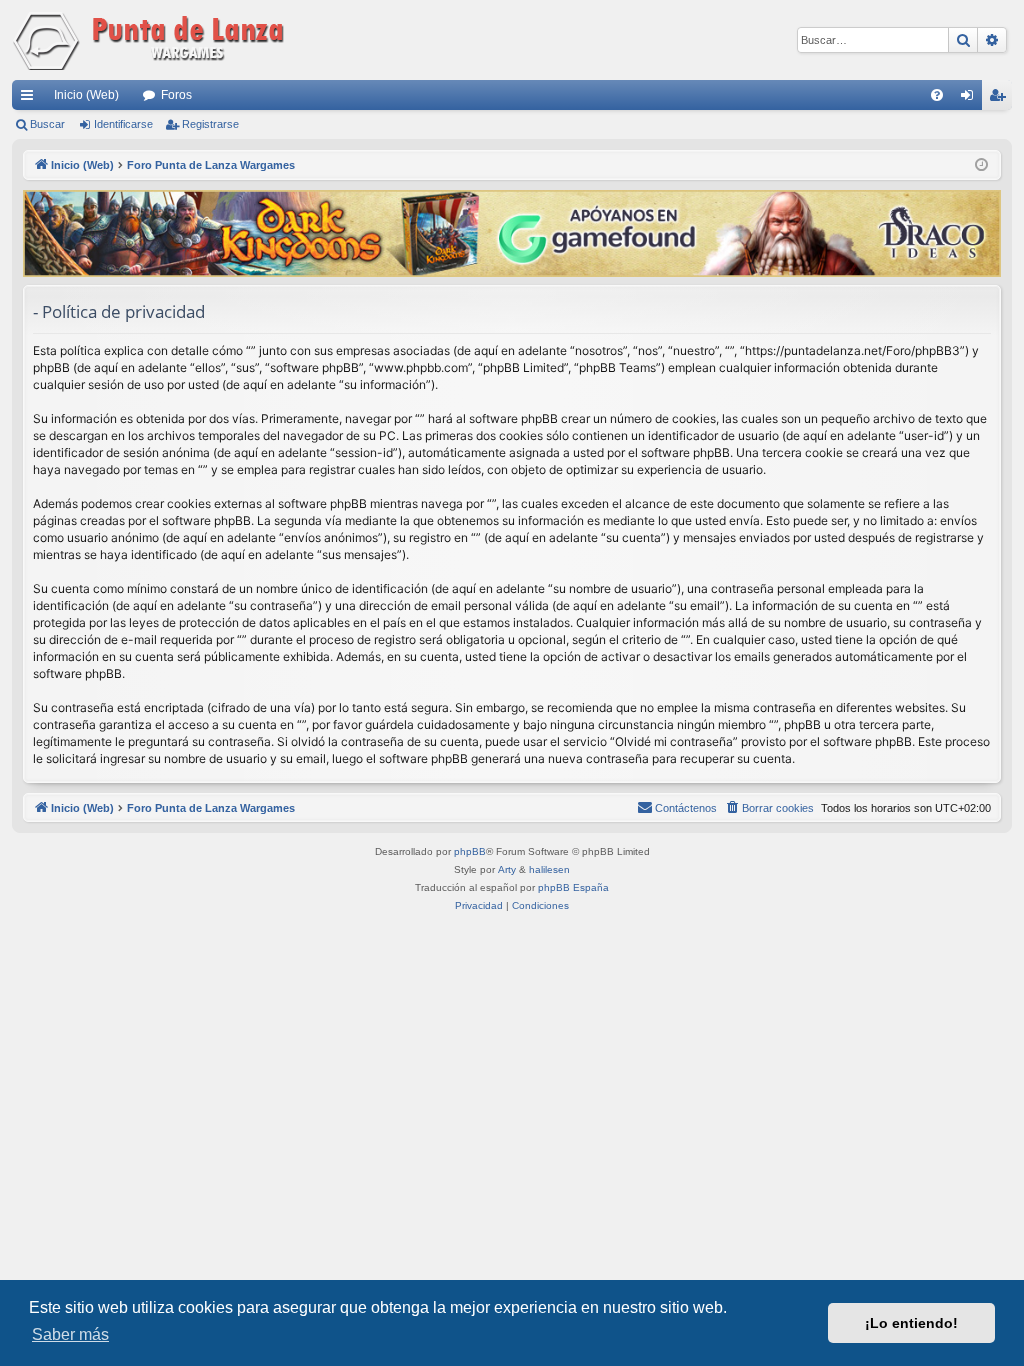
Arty (507, 869)
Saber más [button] (70, 1334)
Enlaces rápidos (31, 99)
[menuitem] (937, 95)
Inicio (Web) (86, 95)
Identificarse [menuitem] (971, 99)
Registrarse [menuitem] (1001, 99)
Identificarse (123, 124)
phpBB (470, 851)
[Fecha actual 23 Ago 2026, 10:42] (981, 165)
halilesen (549, 869)
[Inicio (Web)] (152, 40)
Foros (176, 95)
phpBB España (573, 887)
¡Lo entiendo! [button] (911, 1323)
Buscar (47, 124)
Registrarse (210, 124)
